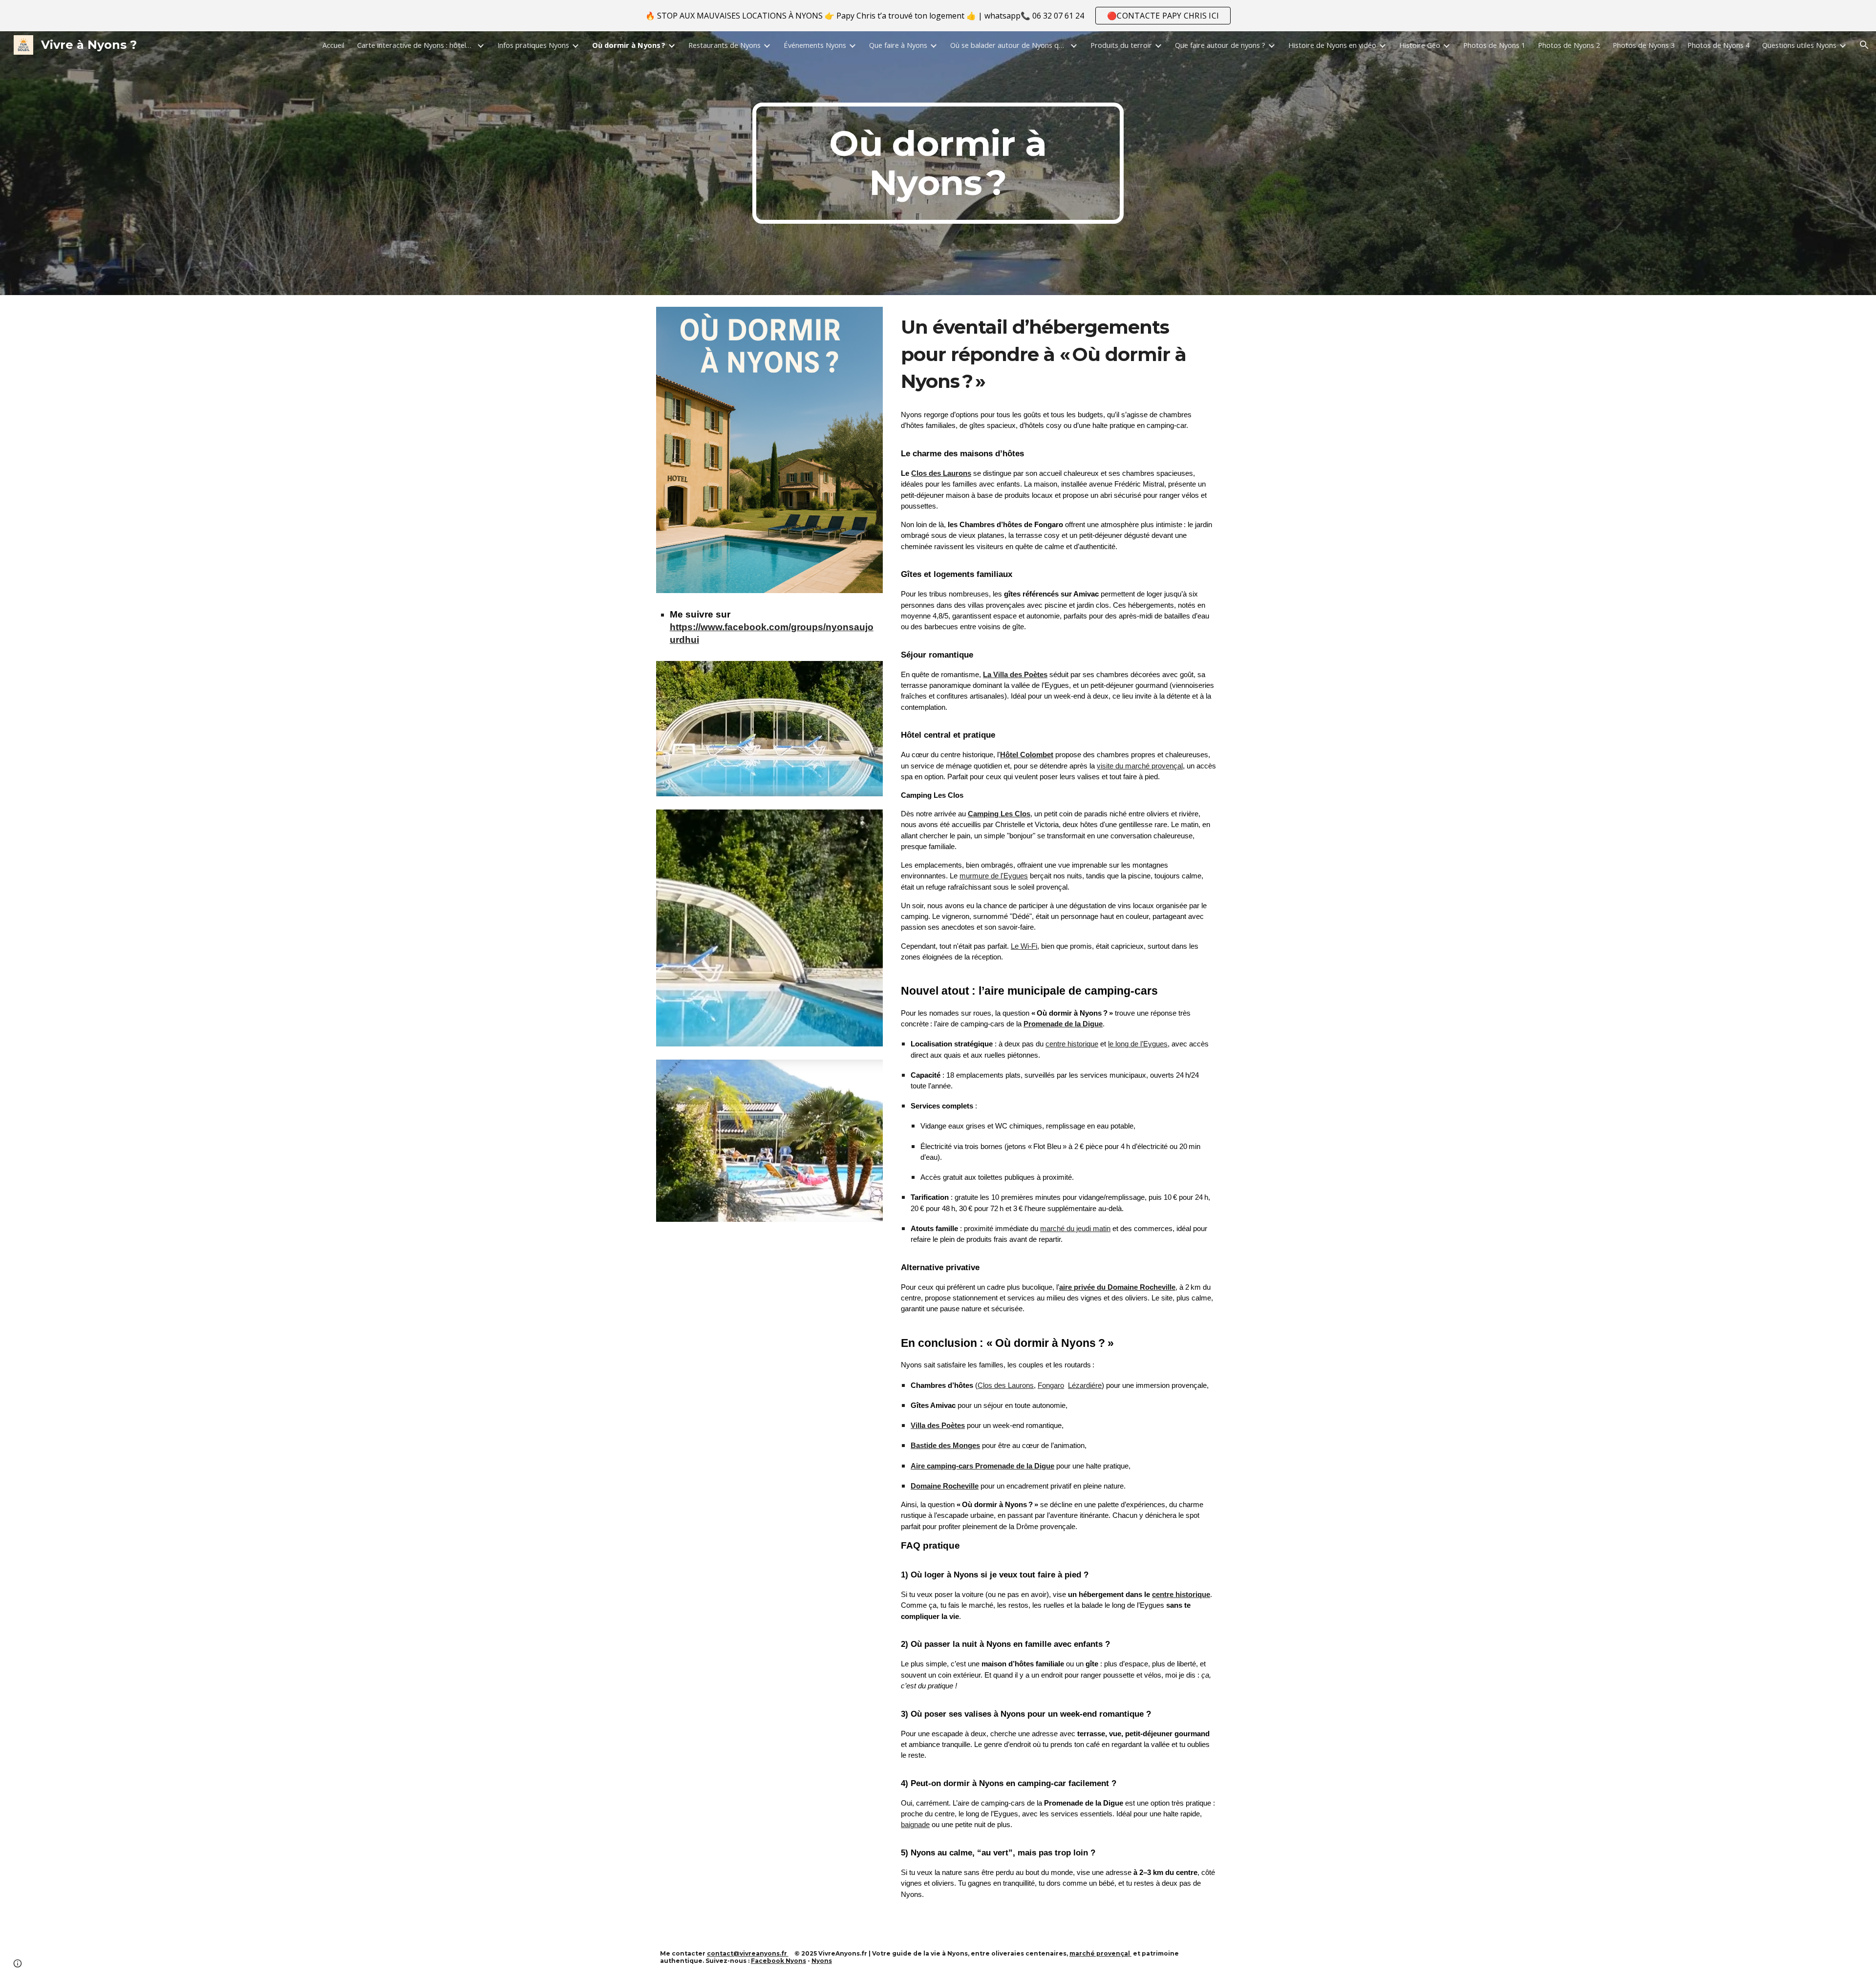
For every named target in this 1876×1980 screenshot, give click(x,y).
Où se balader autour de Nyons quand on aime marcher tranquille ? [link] (1009, 45)
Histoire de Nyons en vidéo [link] (1332, 45)
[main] (938, 163)
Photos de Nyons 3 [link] (1644, 45)
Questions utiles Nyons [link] (1799, 45)
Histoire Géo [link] (1420, 45)
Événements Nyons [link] (815, 45)
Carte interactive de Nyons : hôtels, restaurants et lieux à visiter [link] (416, 45)
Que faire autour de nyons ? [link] (1220, 45)
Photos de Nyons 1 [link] (1494, 45)
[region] (938, 16)
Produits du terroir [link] (1121, 45)
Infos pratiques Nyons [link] (533, 45)
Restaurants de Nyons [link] (725, 45)
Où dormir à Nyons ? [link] (629, 45)
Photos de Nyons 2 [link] (1569, 45)
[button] (1864, 45)
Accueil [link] (333, 45)
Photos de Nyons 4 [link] (1718, 45)
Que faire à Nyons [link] (898, 45)
